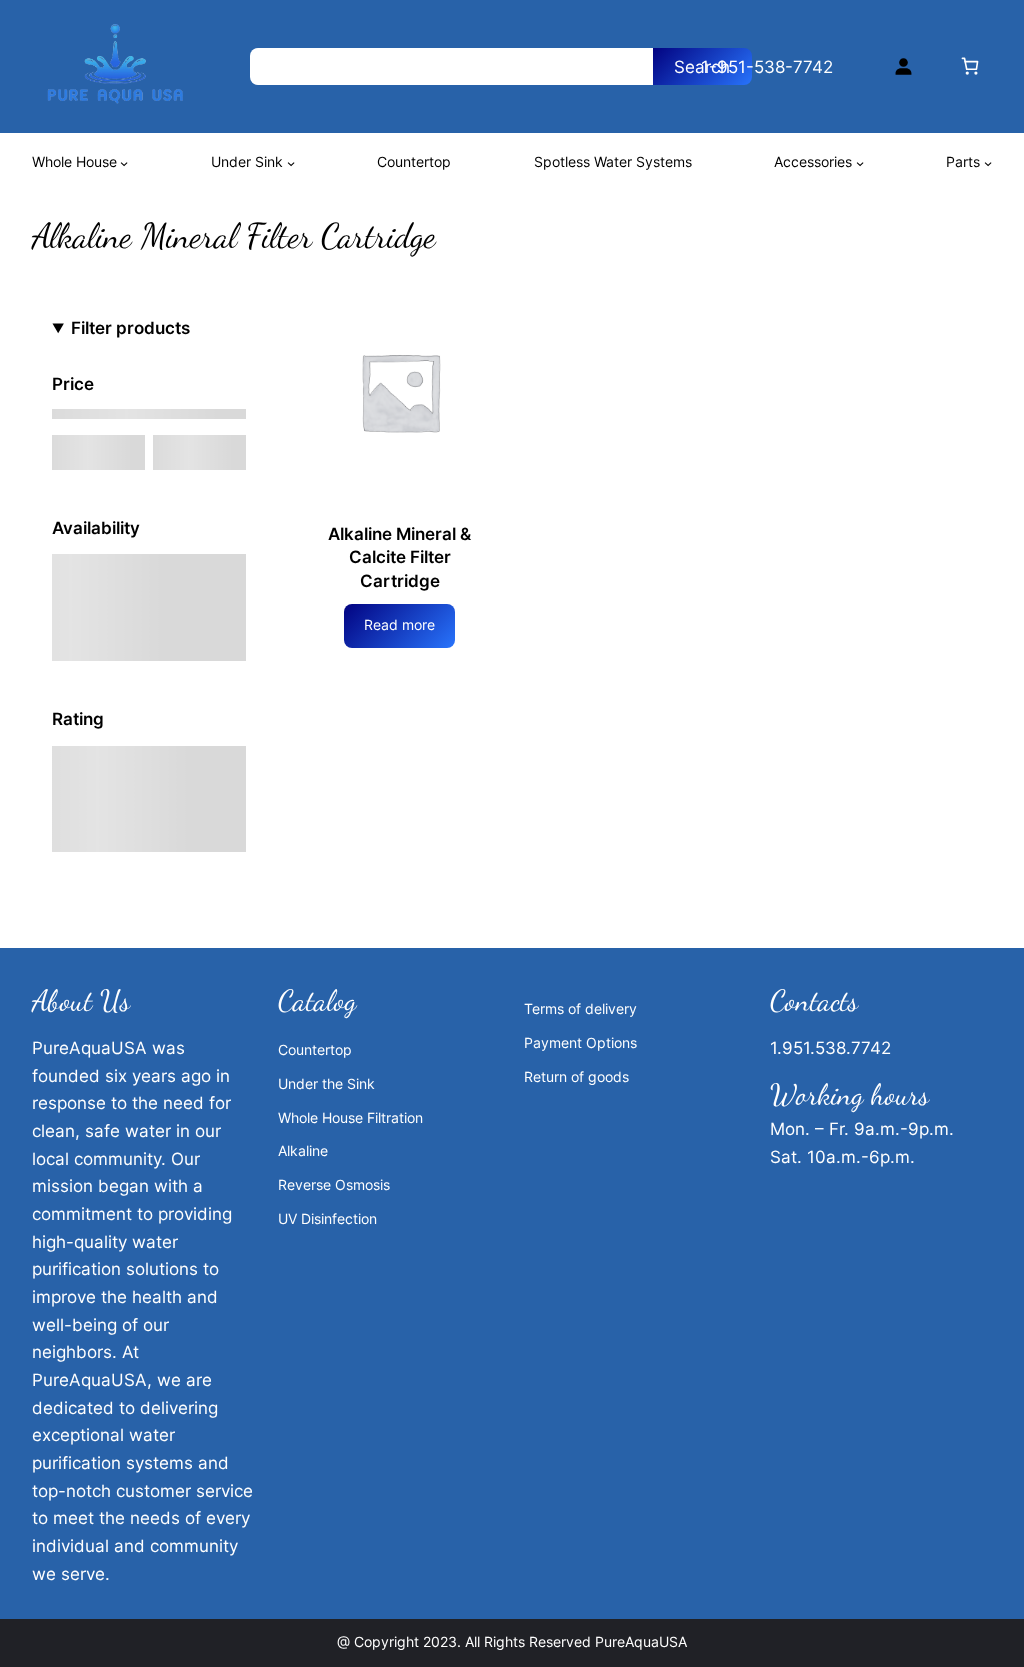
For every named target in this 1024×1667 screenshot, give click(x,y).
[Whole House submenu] (124, 163)
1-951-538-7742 (767, 66)
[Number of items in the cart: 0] (970, 66)
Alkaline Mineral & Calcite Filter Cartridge (399, 557)
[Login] (903, 66)
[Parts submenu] (988, 163)
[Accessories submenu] (860, 163)
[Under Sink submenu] (291, 163)
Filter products (130, 327)
